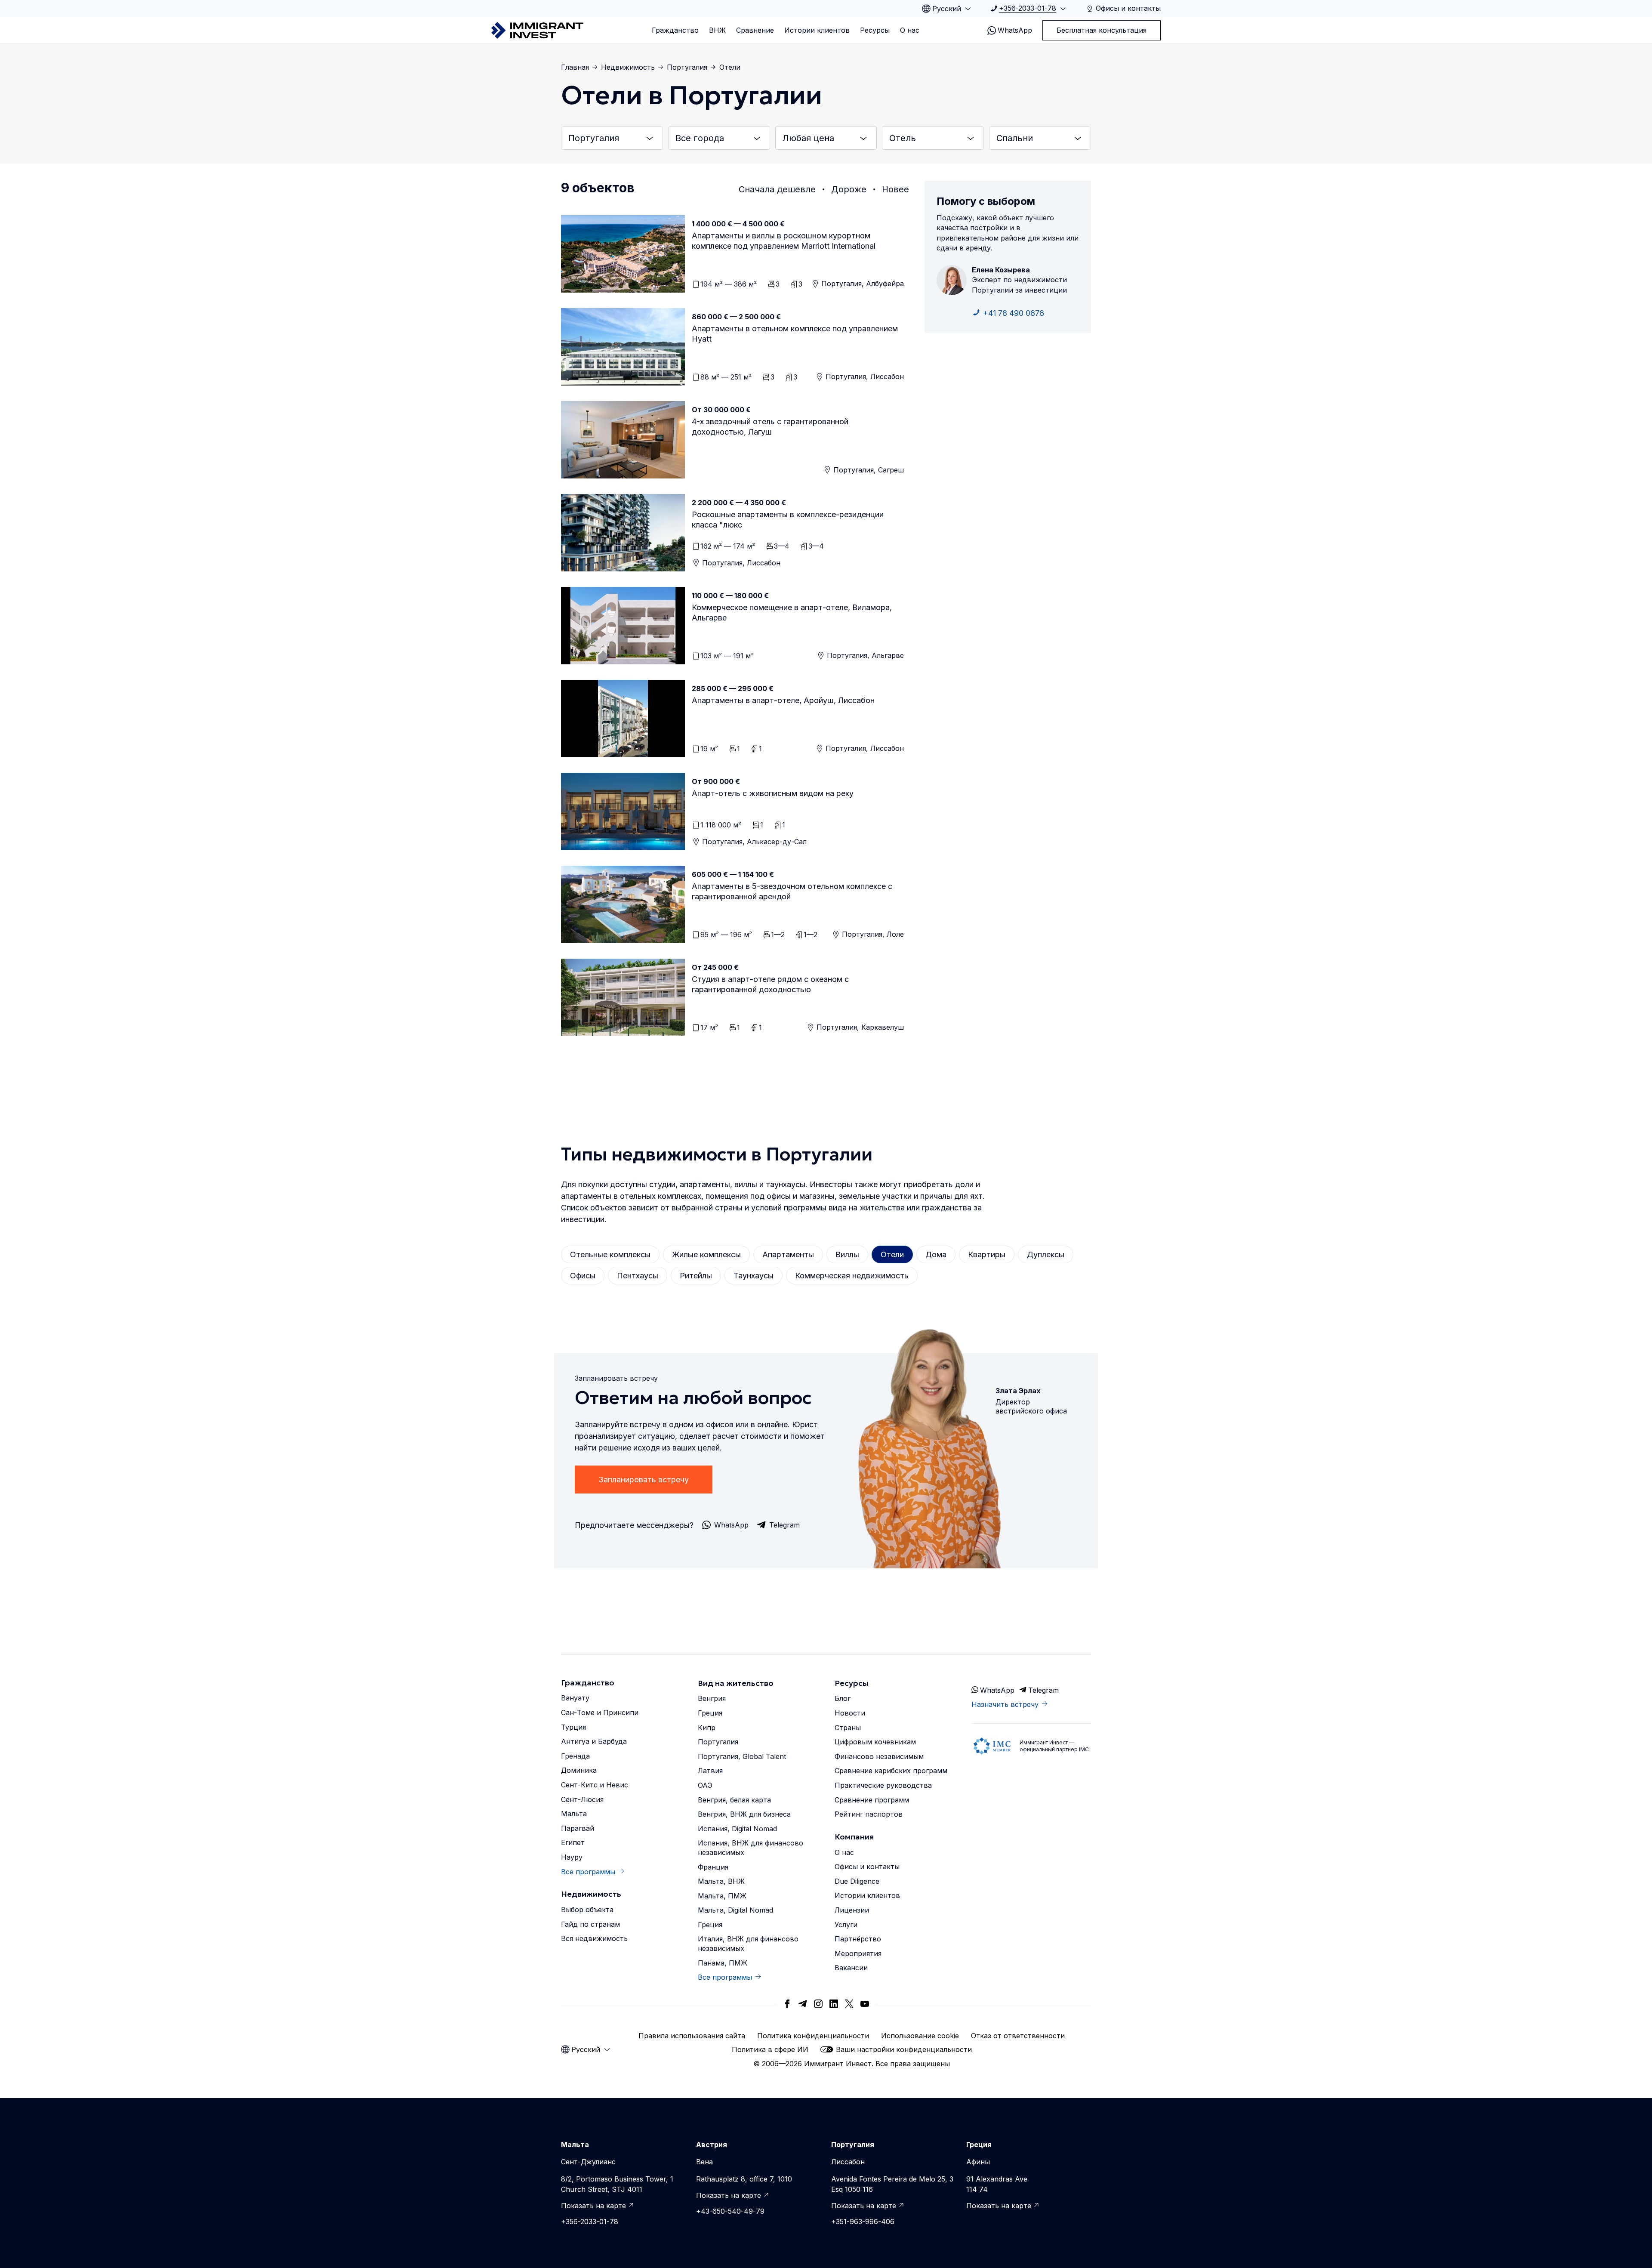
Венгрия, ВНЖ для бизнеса (744, 1814)
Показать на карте (593, 2206)
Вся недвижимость (594, 1938)
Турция (573, 1727)
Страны (848, 1728)
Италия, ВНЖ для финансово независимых (748, 1944)
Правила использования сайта (692, 2036)
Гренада (575, 1756)
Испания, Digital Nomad (737, 1829)
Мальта (574, 1814)
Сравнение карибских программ (891, 1771)
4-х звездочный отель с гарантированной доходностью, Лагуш (770, 427)
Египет (573, 1842)
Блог (843, 1698)
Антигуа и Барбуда (594, 1741)
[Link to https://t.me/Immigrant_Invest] (803, 2004)
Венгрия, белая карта (734, 1800)
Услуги (846, 1925)
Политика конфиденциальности (813, 2036)
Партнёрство (858, 1939)
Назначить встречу (1005, 1704)
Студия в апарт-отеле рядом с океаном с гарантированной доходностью (770, 984)
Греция (710, 1713)
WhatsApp (1015, 30)
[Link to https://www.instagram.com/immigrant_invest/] (818, 2004)
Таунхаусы (754, 1276)
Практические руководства (883, 1785)
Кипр (707, 1728)
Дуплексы (1046, 1254)
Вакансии (851, 1968)
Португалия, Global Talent (742, 1756)
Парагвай (578, 1828)
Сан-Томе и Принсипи (600, 1713)
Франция (713, 1867)
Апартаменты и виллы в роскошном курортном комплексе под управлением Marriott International (784, 241)
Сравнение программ (872, 1800)
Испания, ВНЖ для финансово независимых (750, 1848)
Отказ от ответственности (1018, 2036)
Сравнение (755, 30)
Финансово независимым (879, 1756)
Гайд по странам (590, 1924)
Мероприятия (858, 1953)
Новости (850, 1713)
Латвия (710, 1771)
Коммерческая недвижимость (852, 1276)
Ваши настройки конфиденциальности (904, 2049)
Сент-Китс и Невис (595, 1785)
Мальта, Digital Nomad (735, 1910)
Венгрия (712, 1698)
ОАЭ (705, 1785)
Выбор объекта (587, 1910)
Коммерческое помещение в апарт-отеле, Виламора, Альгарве (792, 613)
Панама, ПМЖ (723, 1963)
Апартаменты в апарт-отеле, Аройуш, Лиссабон (783, 700)
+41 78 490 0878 (1014, 313)
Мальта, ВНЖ (721, 1881)
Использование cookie (920, 2036)
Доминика (579, 1770)
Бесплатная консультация (1102, 30)
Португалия (687, 67)
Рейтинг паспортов (869, 1814)
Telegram (1043, 1690)
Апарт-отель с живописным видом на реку (773, 793)
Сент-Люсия (582, 1799)
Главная (575, 67)
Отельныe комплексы (610, 1254)
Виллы (847, 1254)
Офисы (583, 1276)
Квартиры (987, 1254)
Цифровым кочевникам (875, 1742)
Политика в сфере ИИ (770, 2049)
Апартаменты (788, 1254)
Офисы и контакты (867, 1867)
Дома (936, 1254)
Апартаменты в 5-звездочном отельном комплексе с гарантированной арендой (792, 891)
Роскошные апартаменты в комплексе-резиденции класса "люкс (788, 520)
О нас (910, 30)
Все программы (588, 1872)
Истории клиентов (817, 30)
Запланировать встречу (644, 1480)
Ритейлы (696, 1276)
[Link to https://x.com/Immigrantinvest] (849, 2004)
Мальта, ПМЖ (722, 1896)
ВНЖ (717, 30)
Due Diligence (857, 1881)
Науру (572, 1857)
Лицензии (852, 1910)
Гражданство (675, 30)
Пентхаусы (638, 1276)
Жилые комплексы (706, 1254)
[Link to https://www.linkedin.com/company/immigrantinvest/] (834, 2004)
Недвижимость (628, 67)
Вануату (575, 1698)
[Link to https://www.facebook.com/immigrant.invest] (787, 2004)
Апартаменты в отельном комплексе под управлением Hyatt (795, 334)
